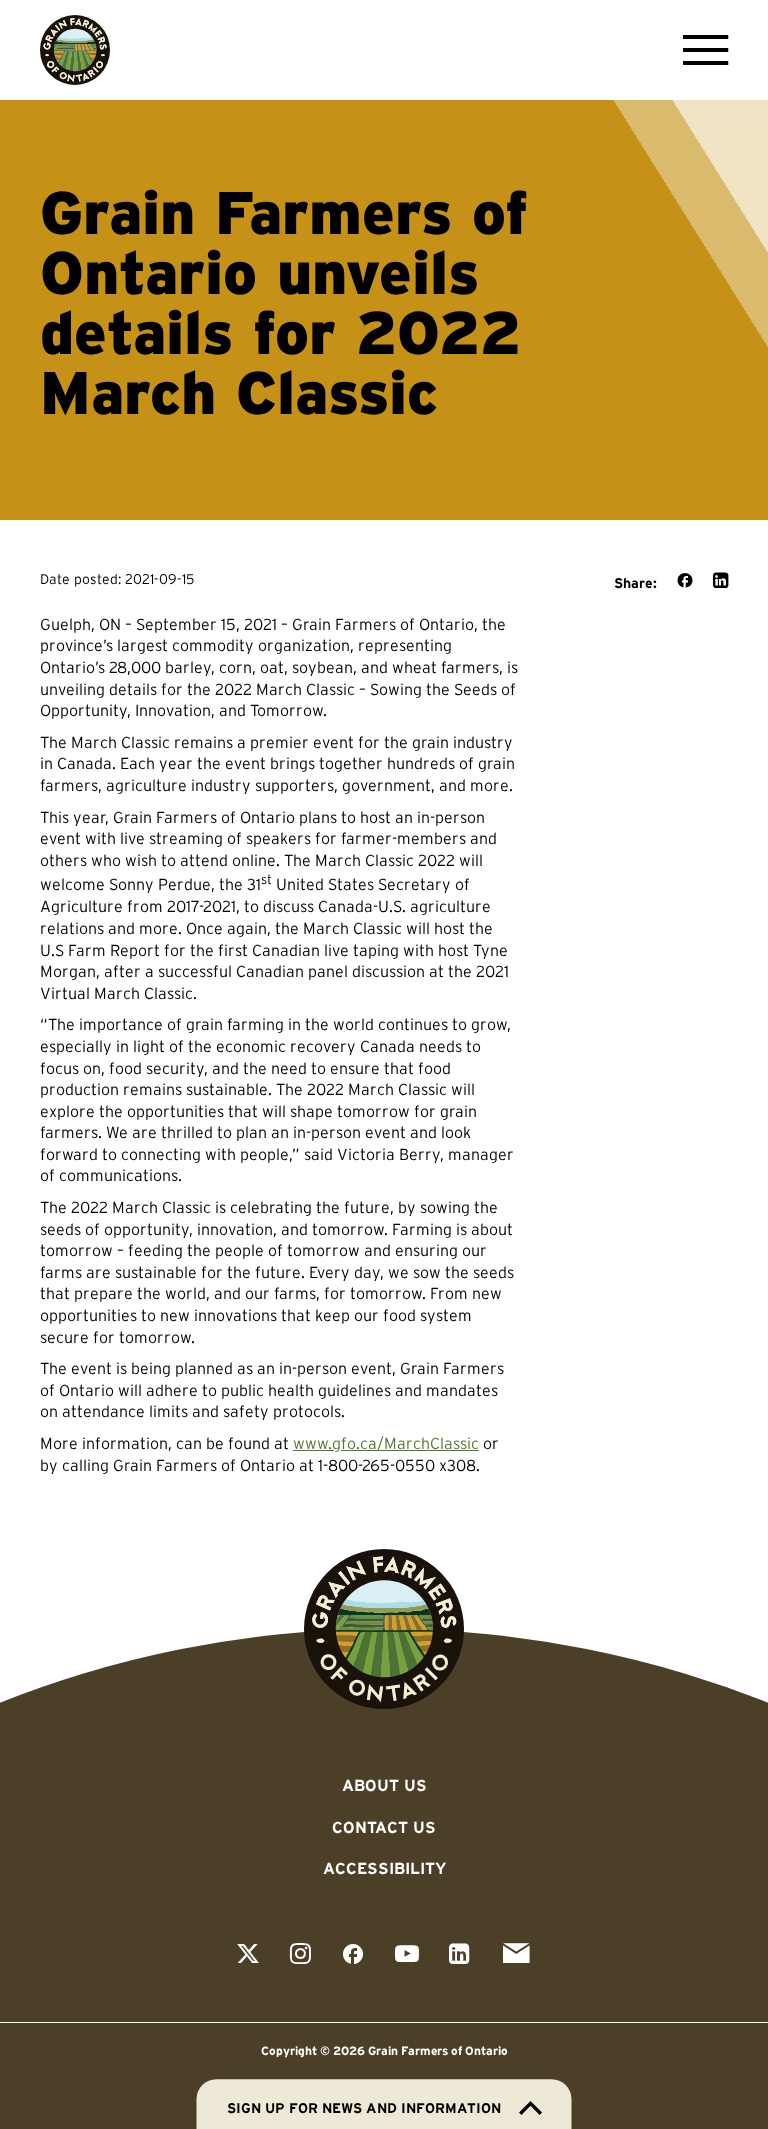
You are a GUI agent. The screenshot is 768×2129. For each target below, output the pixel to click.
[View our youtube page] (407, 1955)
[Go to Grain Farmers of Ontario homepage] (75, 50)
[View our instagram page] (300, 1955)
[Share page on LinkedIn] (720, 582)
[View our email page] (516, 1955)
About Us (384, 1785)
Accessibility (384, 1868)
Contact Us (384, 1827)
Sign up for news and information (364, 2108)
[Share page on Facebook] (685, 582)
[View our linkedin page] (459, 1955)
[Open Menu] (700, 50)
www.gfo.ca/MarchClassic (386, 1443)
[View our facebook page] (353, 1955)
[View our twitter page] (248, 1955)
